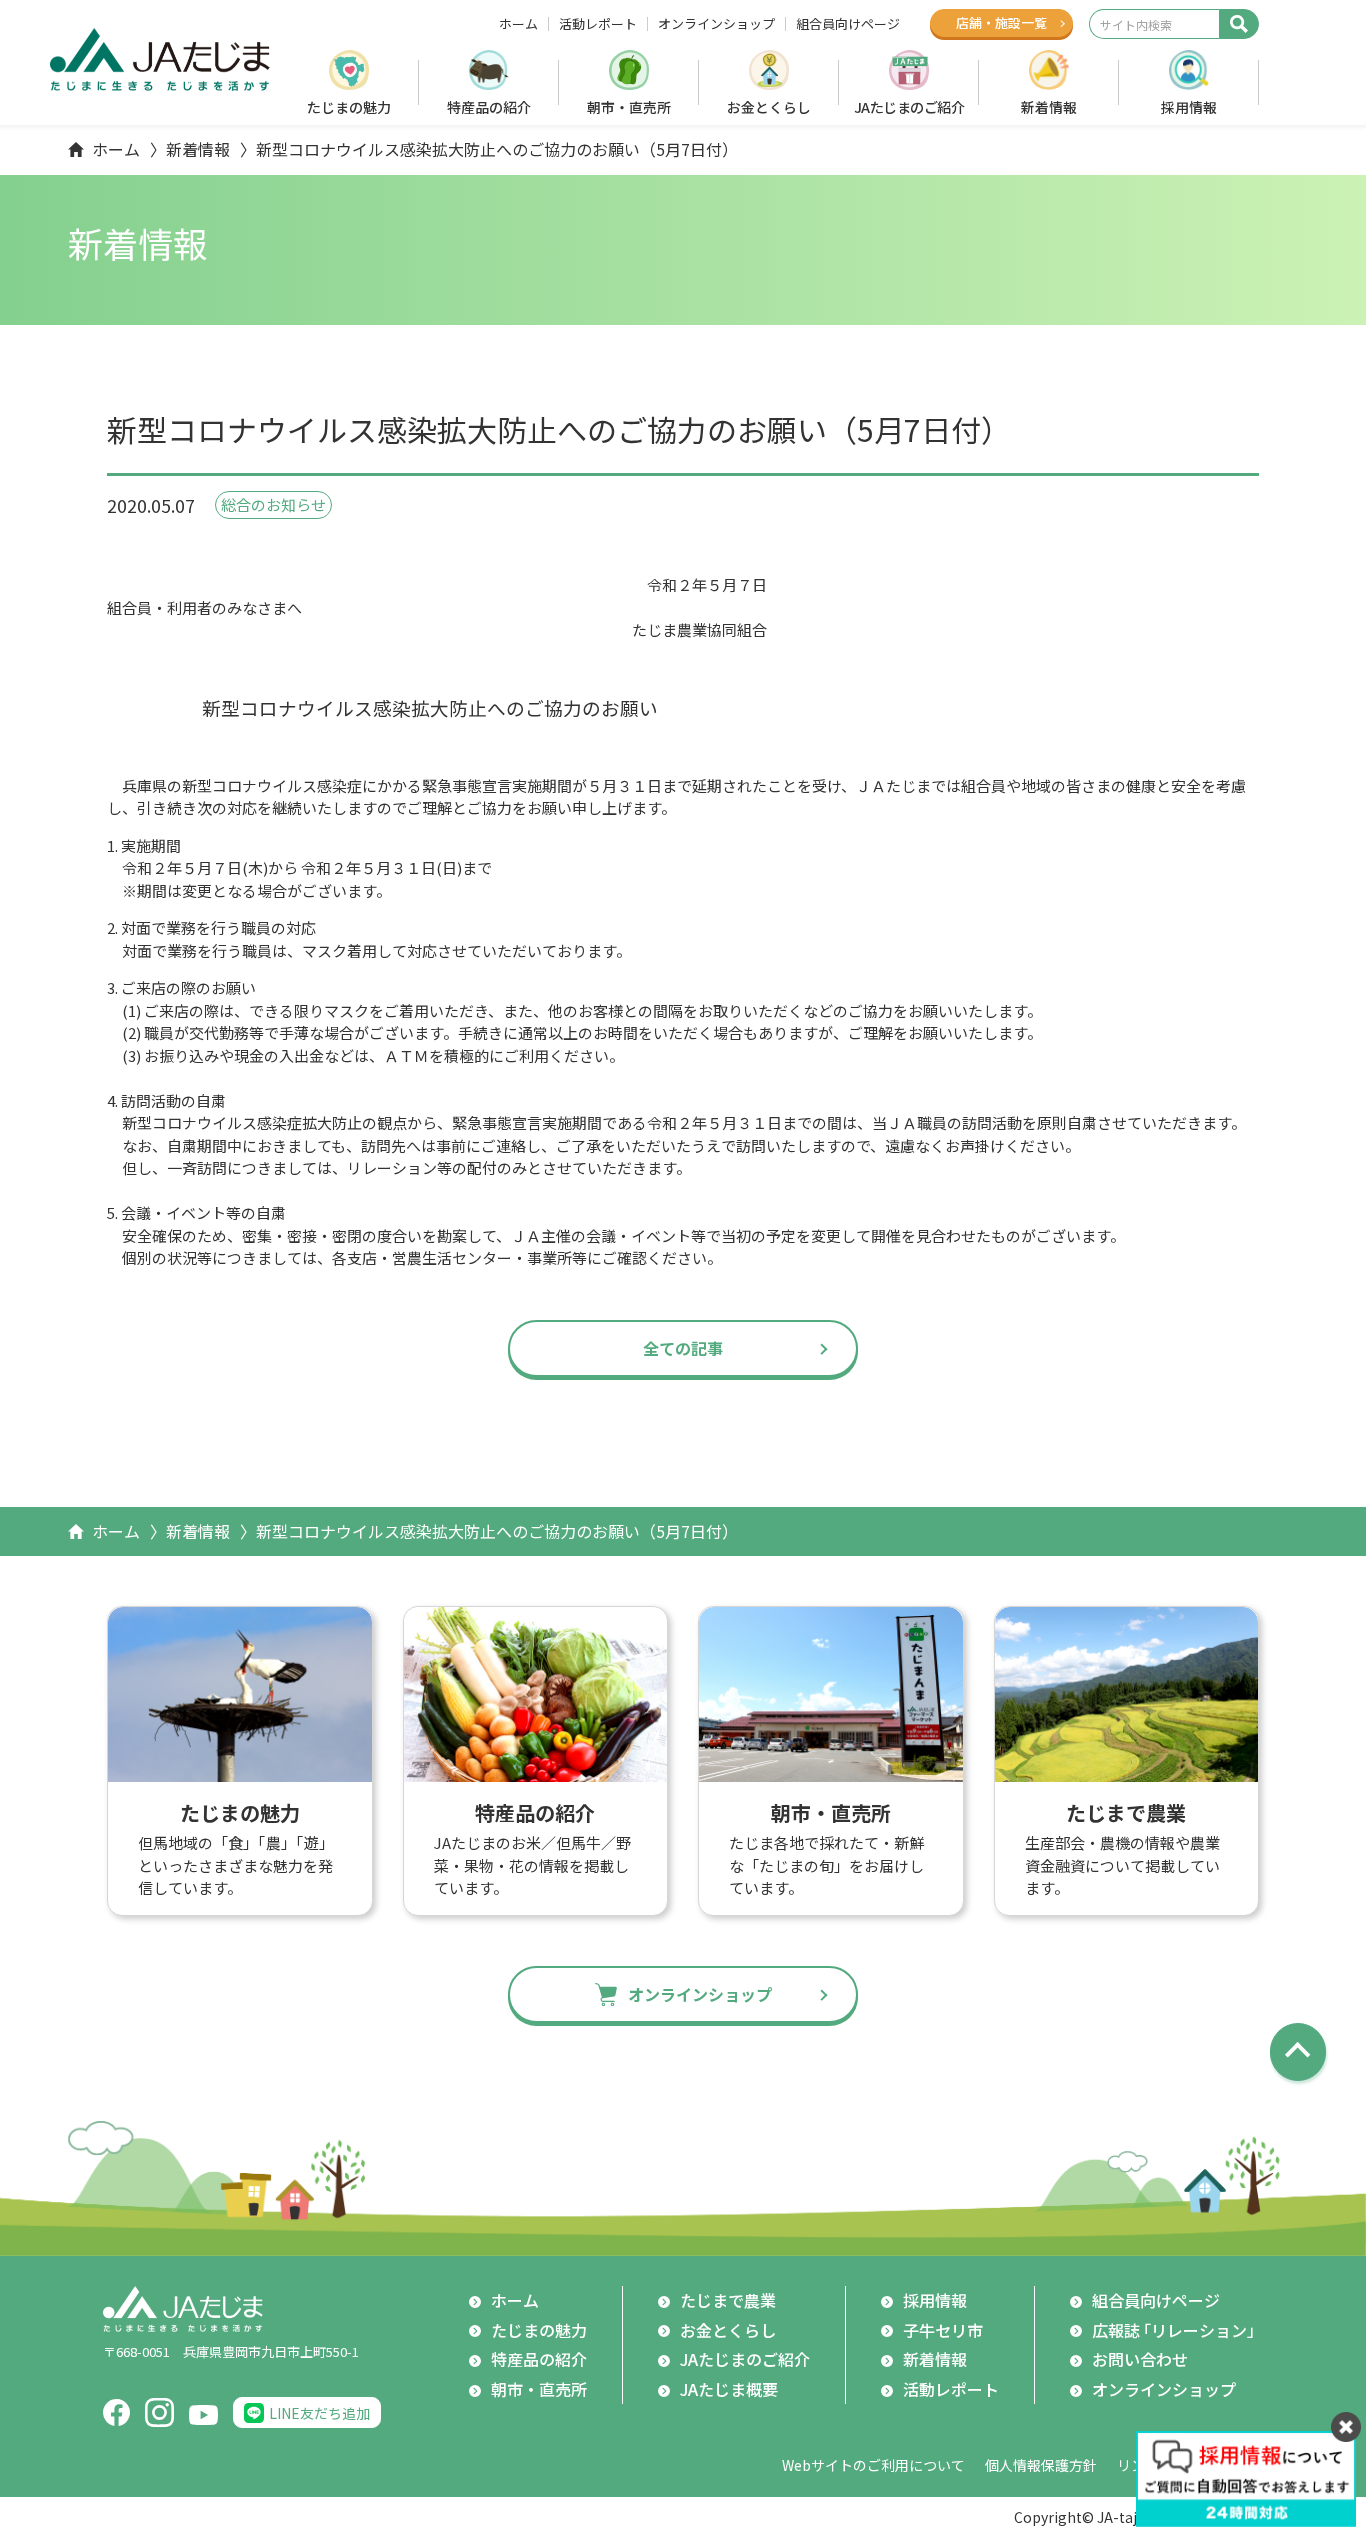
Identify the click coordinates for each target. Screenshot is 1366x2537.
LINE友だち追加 (319, 2413)
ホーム (518, 24)
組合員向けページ (848, 24)
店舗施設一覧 (1001, 22)
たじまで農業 (728, 2300)
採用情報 (1189, 107)
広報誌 (1177, 2330)
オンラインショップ (716, 24)
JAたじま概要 (729, 2389)
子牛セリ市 (943, 2330)
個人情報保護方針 (1041, 2465)
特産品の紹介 (489, 107)
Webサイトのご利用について (873, 2465)
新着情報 (1049, 107)
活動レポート (598, 24)
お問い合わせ (1140, 2359)
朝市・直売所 (629, 107)
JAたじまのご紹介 (909, 107)
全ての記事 (683, 1348)
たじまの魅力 (349, 107)
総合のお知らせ (273, 504)
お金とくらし (769, 107)
